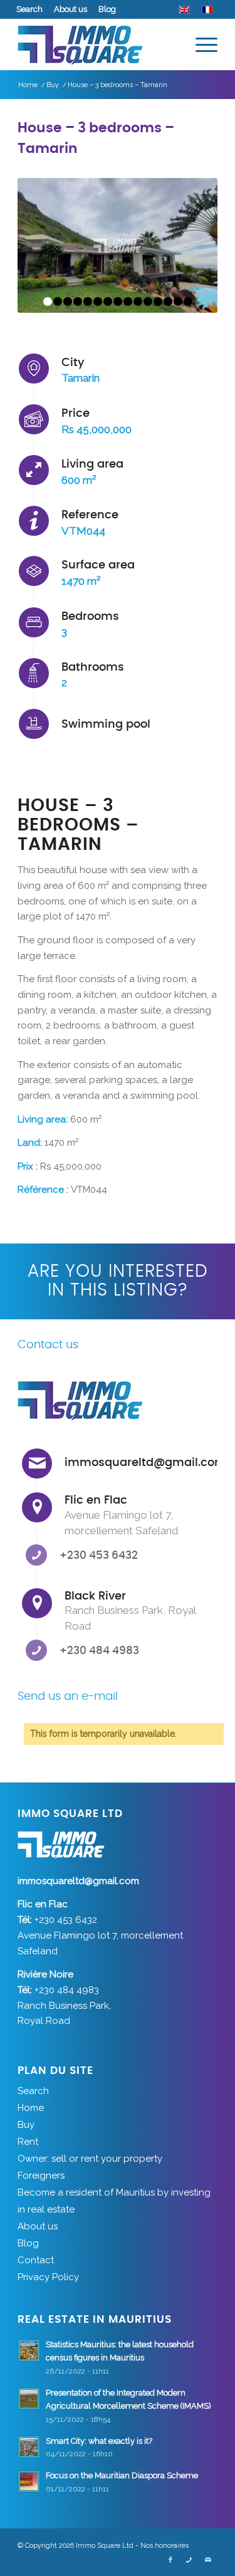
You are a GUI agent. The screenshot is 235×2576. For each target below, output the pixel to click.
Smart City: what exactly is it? (99, 2441)
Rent (28, 2142)
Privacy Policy (48, 2277)
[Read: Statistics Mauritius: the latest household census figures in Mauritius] (29, 2350)
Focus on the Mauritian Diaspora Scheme (122, 2475)
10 (138, 301)
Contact (36, 2260)
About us (70, 9)
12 (158, 301)
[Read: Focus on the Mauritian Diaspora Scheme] (29, 2481)
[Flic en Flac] (37, 1507)
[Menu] (200, 45)
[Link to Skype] (189, 2560)
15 (188, 301)
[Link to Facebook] (170, 2560)
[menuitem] (30, 9)
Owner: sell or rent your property (90, 2159)
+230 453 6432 (99, 1555)
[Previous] (46, 247)
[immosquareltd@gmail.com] (37, 1463)
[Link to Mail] (208, 2560)
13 (168, 301)
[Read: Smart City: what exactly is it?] (29, 2447)
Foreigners (41, 2175)
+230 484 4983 (99, 1651)
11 (148, 301)
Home (31, 2108)
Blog (107, 9)
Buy (26, 2125)
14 (178, 301)
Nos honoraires (164, 2546)
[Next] (189, 247)
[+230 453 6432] (36, 1555)
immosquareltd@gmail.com (145, 1463)
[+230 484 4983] (36, 1650)
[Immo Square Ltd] (97, 45)
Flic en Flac (96, 1500)
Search (29, 9)
